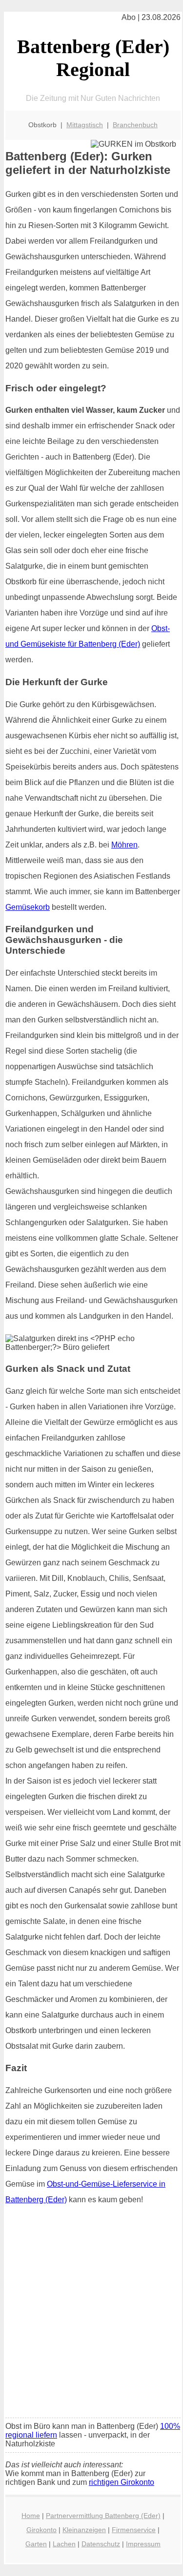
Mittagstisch (85, 125)
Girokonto (41, 2530)
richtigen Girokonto (122, 2482)
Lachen (64, 2544)
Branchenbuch (135, 125)
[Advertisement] (91, 2315)
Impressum (143, 2544)
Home (31, 2516)
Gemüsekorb (28, 907)
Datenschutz (101, 2544)
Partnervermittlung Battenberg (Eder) (103, 2516)
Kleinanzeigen (84, 2530)
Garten (36, 2544)
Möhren (124, 845)
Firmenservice (134, 2530)
